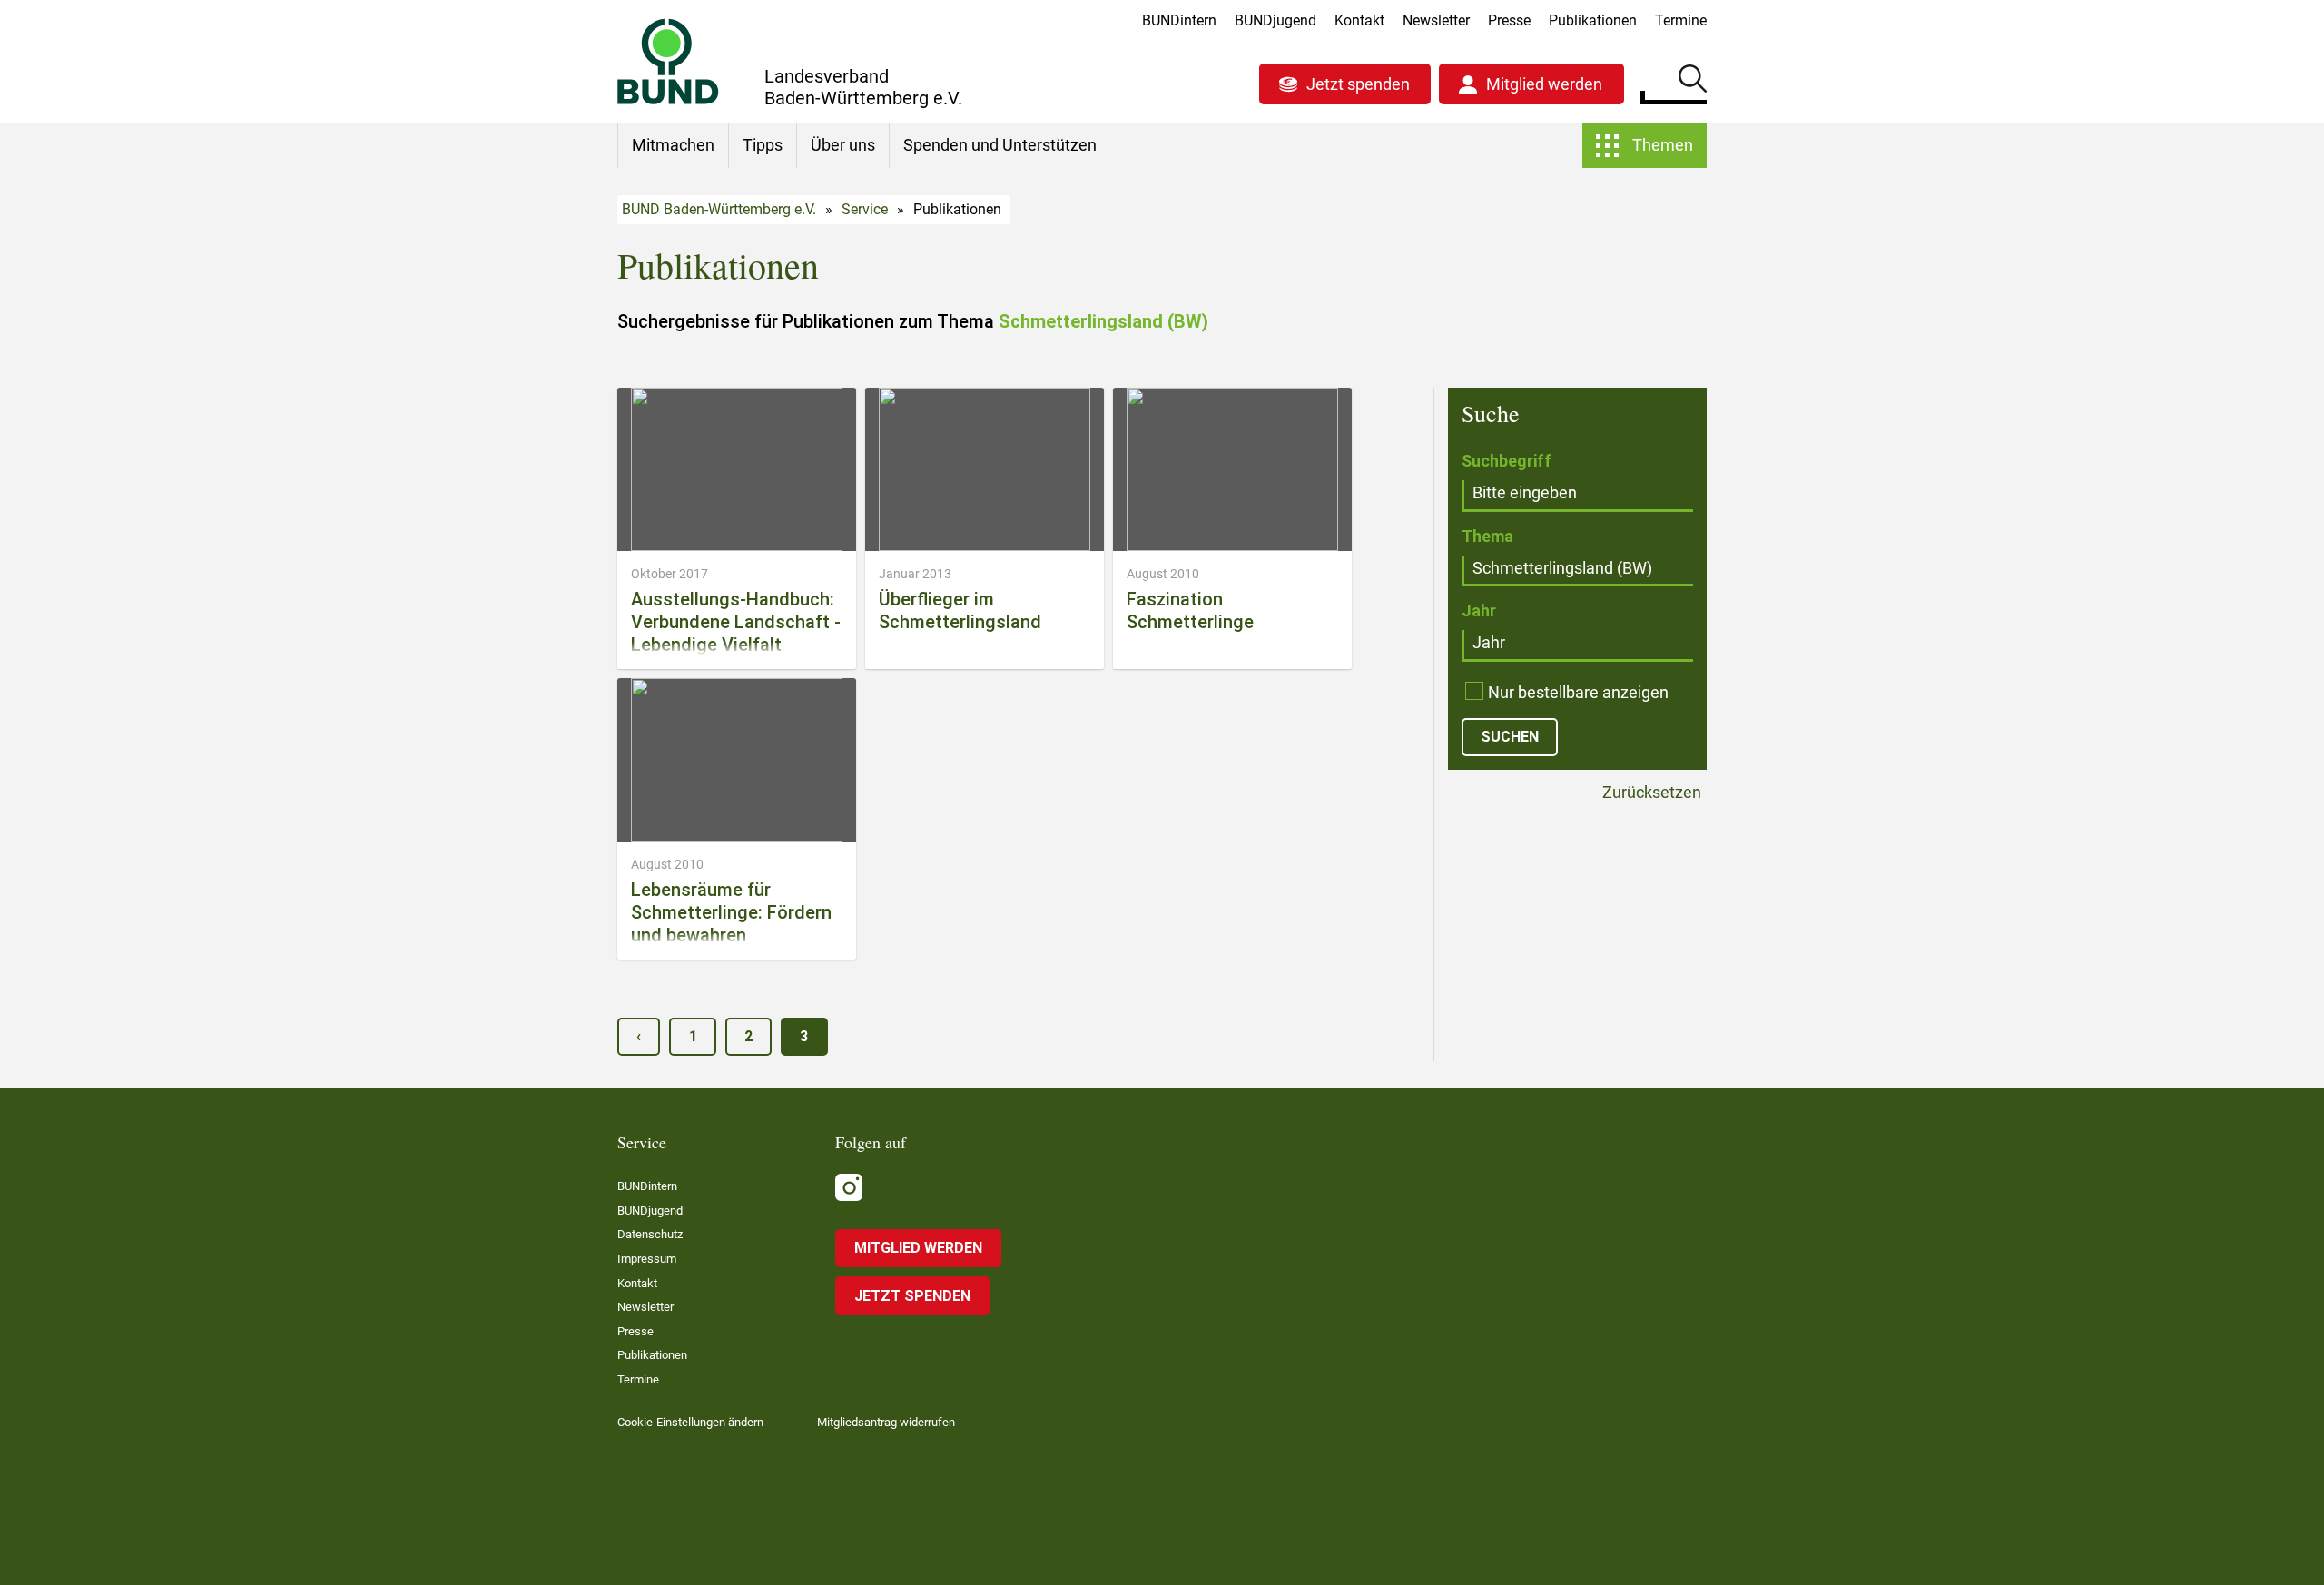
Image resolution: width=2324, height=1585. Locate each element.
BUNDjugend (1275, 20)
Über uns (843, 145)
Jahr (1479, 610)
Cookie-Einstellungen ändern (690, 1422)
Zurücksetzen (1650, 793)
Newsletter (1436, 20)
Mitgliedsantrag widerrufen (886, 1422)
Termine (1681, 20)
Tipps (763, 145)
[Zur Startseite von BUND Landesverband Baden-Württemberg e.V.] (668, 61)
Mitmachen (673, 145)
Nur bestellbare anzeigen (1578, 692)
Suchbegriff (1507, 461)
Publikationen (1593, 20)
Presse (1509, 20)
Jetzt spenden (1358, 84)
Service (865, 209)
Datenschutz (650, 1234)
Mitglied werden (1544, 84)
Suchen (1693, 82)
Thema (1487, 536)
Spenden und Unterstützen (1000, 145)
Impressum (647, 1259)
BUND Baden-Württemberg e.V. (719, 209)
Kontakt (1359, 20)
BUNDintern (1179, 20)
